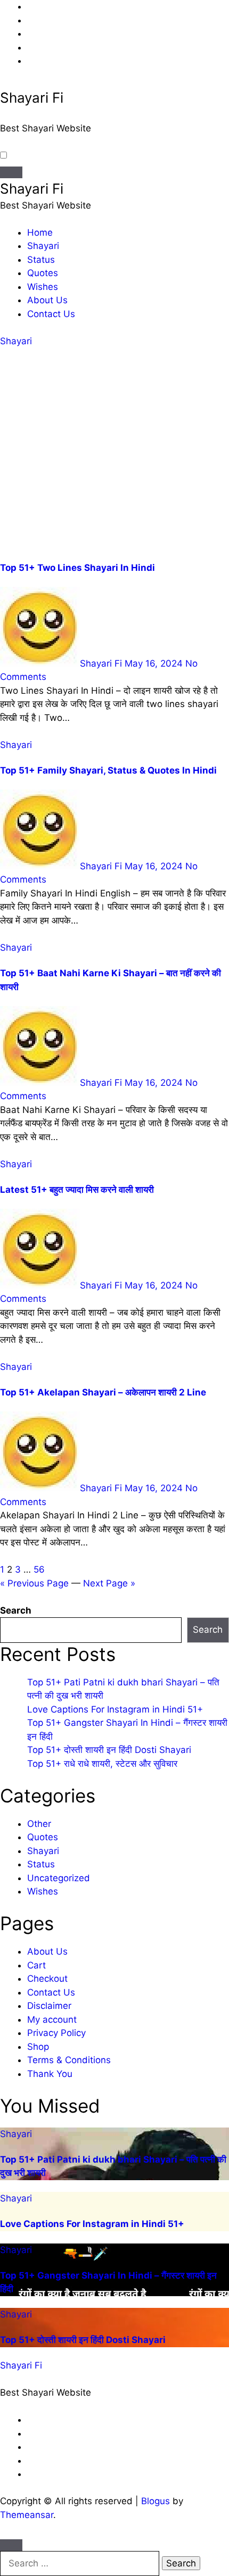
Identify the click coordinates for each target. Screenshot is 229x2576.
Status (41, 260)
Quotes (43, 273)
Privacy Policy (56, 2033)
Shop (38, 2047)
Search (16, 1610)
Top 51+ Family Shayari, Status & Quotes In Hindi (108, 770)
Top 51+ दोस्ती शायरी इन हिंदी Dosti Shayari (109, 1750)
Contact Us (51, 314)
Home (40, 232)
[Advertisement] (114, 455)
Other (39, 1824)
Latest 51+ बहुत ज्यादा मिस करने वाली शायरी (77, 1190)
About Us (47, 300)
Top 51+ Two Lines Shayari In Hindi (77, 568)
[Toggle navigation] (11, 172)
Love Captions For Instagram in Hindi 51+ (115, 1709)
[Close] (11, 2545)
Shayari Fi (32, 98)
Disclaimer (49, 2006)
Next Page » (109, 1583)
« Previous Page (34, 1583)
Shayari (43, 246)
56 (39, 1569)
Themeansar (27, 2515)
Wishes (43, 287)
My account (52, 2020)
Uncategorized (59, 1878)
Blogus (156, 2501)
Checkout (47, 1979)
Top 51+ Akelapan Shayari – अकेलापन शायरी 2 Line (103, 1392)
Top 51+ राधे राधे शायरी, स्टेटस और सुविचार (102, 1764)
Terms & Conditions (69, 2060)
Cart (36, 1965)
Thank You (50, 2074)
